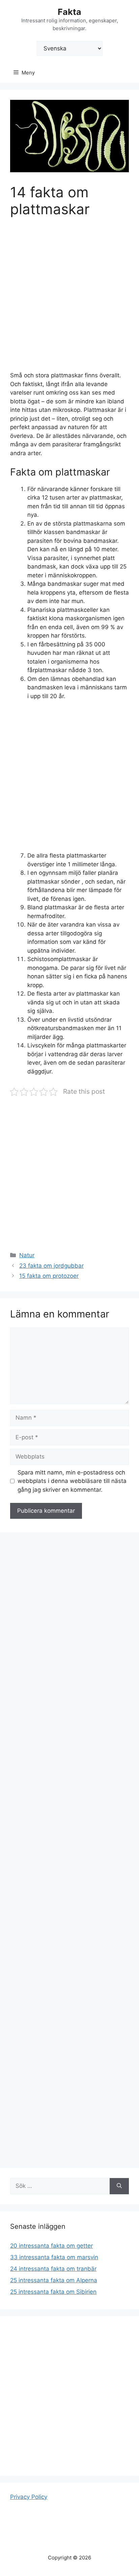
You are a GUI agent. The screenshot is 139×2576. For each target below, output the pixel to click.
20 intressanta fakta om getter (51, 2246)
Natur (27, 1255)
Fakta (69, 12)
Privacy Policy (29, 2497)
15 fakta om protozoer (49, 1276)
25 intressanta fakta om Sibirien (53, 2292)
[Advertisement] (69, 299)
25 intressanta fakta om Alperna (54, 2280)
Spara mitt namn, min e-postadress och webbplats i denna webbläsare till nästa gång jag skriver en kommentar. (72, 1481)
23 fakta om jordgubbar (51, 1266)
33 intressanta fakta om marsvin (54, 2257)
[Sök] (119, 2186)
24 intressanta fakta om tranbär (53, 2269)
